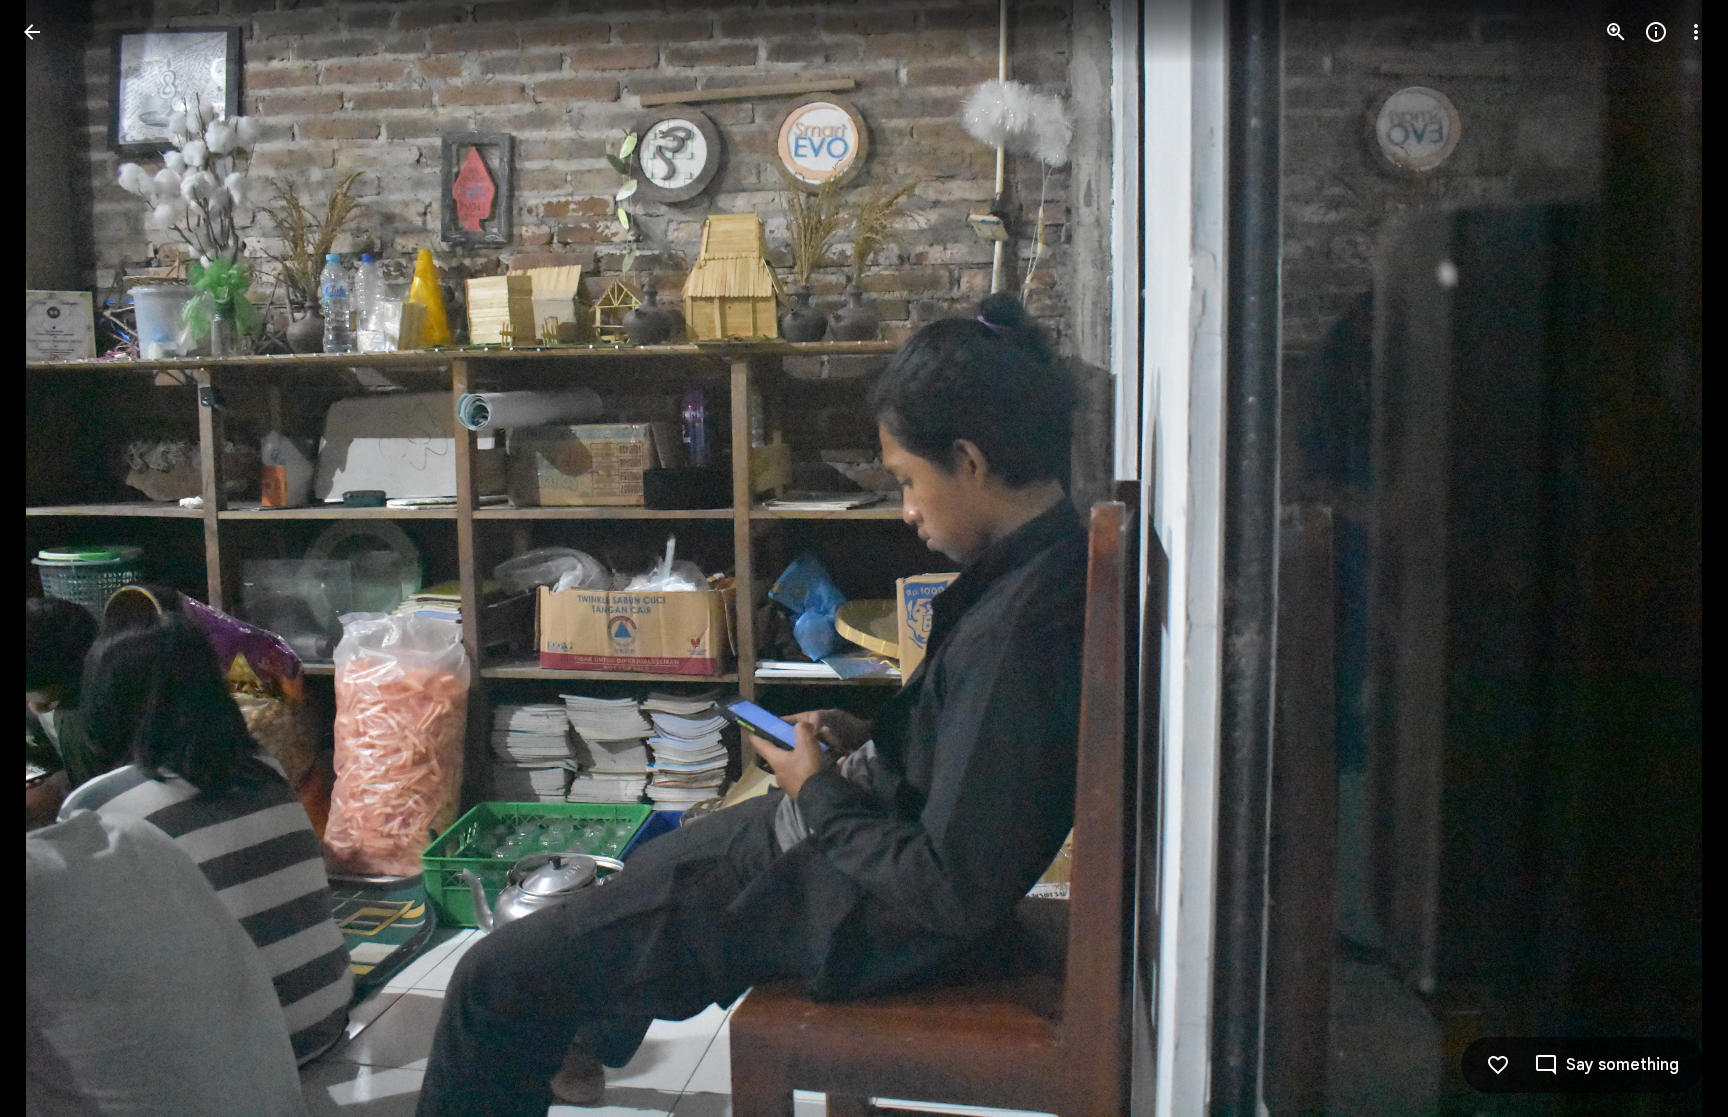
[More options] (1696, 32)
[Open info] (1656, 32)
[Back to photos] (32, 32)
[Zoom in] (1616, 32)
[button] (56, 559)
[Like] (1498, 1065)
